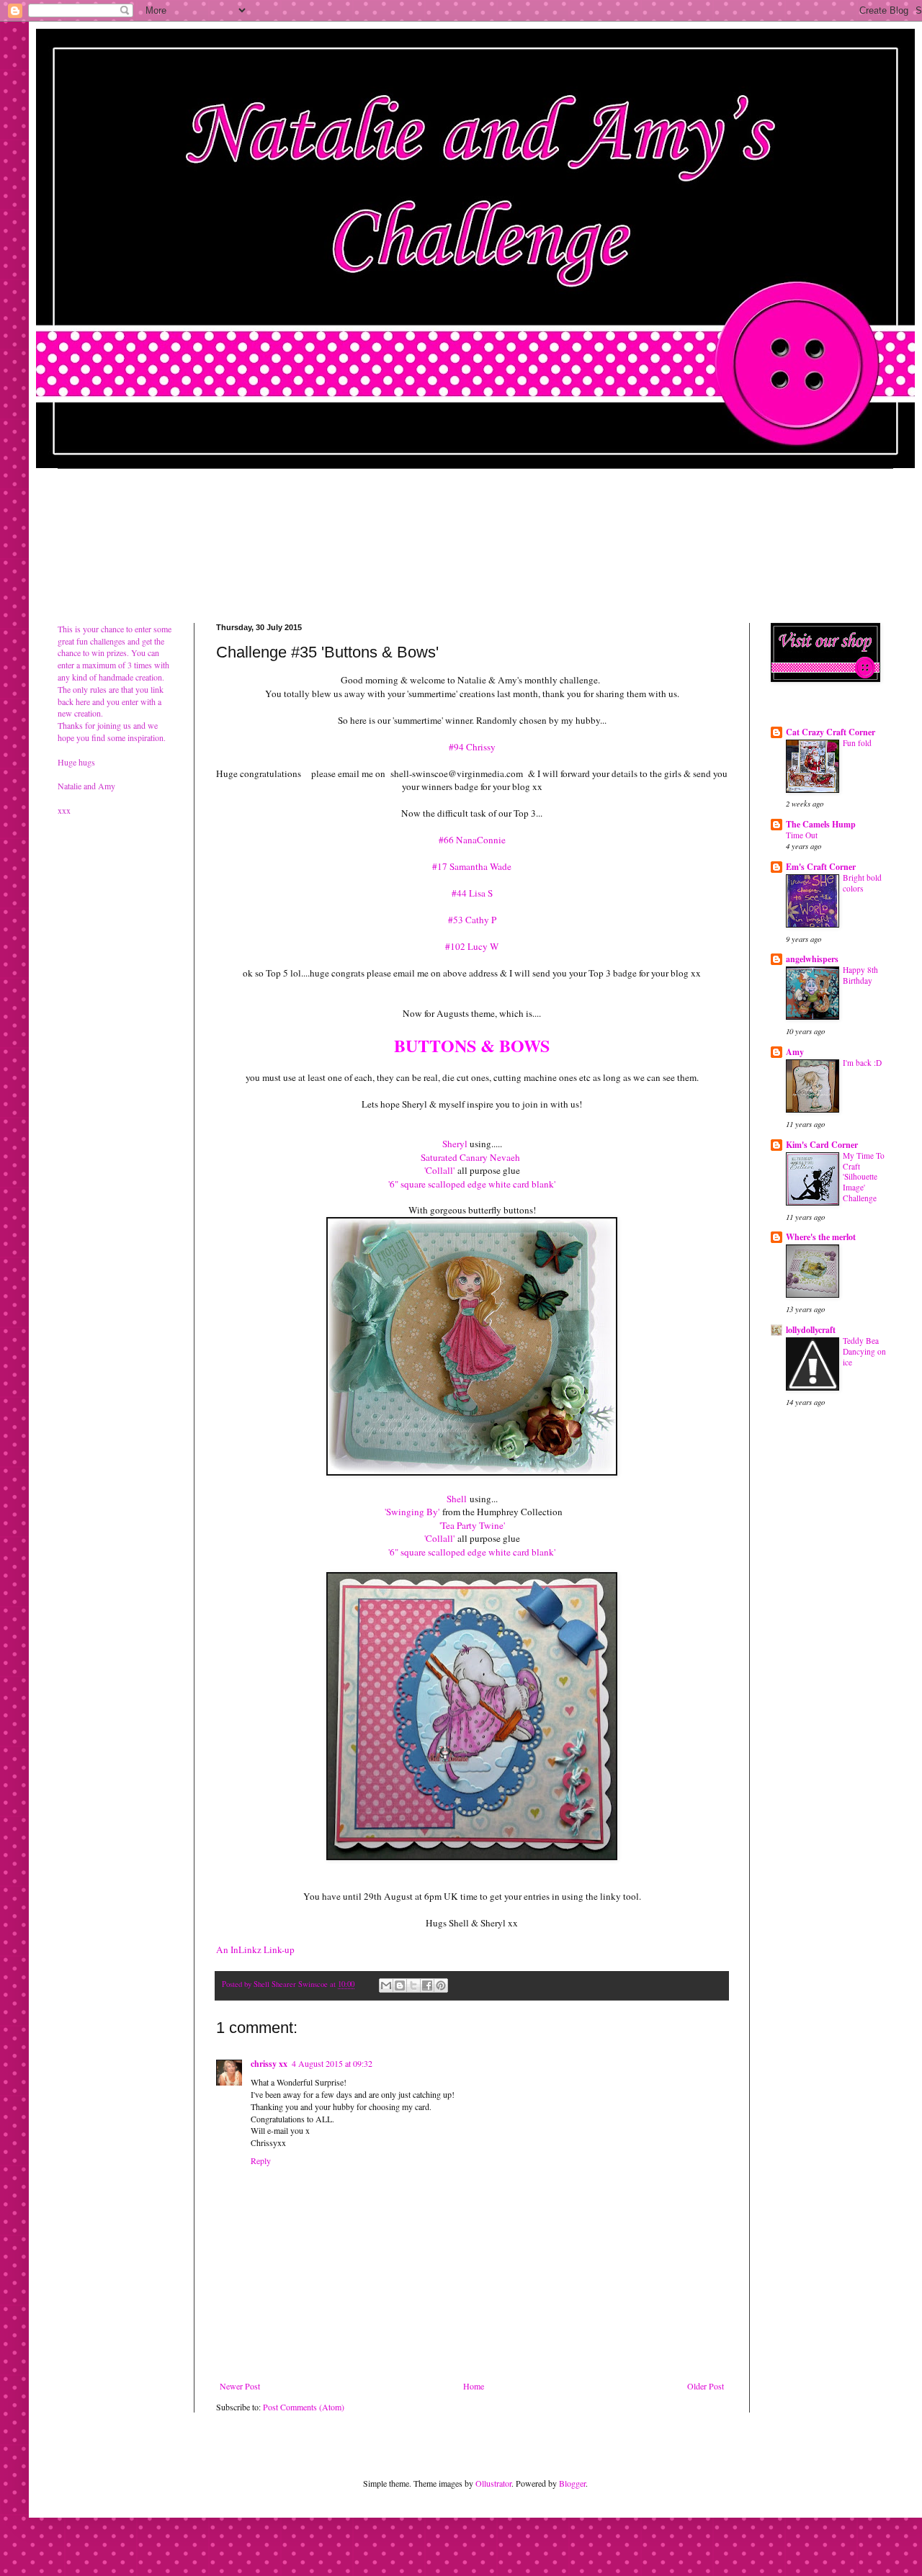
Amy (795, 1052)
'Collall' (439, 1170)
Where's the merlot (821, 1237)
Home (474, 2386)
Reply (261, 2160)
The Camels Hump (821, 824)
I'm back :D (862, 1063)
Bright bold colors (862, 883)
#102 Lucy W (472, 946)
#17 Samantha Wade (472, 866)
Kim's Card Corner (822, 1145)
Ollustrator (493, 2483)
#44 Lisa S (472, 893)
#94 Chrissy (472, 747)
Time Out (802, 835)
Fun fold (857, 743)
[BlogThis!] (400, 1985)
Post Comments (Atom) (304, 2407)
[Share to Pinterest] (441, 1985)
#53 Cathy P (472, 920)
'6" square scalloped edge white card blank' (472, 1184)
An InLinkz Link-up (255, 1949)
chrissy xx (269, 2064)
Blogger (572, 2483)
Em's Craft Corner (821, 867)
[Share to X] (413, 1985)
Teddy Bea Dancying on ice (864, 1351)
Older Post (706, 2386)
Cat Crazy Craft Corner (831, 732)
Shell (457, 1499)
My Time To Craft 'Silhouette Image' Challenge (864, 1177)
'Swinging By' (412, 1512)
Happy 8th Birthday (860, 975)
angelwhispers (812, 959)
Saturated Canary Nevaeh (472, 1157)
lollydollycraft (811, 1330)
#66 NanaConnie (472, 840)
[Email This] (386, 1985)
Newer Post (240, 2386)
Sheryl (455, 1144)
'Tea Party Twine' (472, 1525)
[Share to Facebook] (427, 1985)
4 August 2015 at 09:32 (332, 2063)
